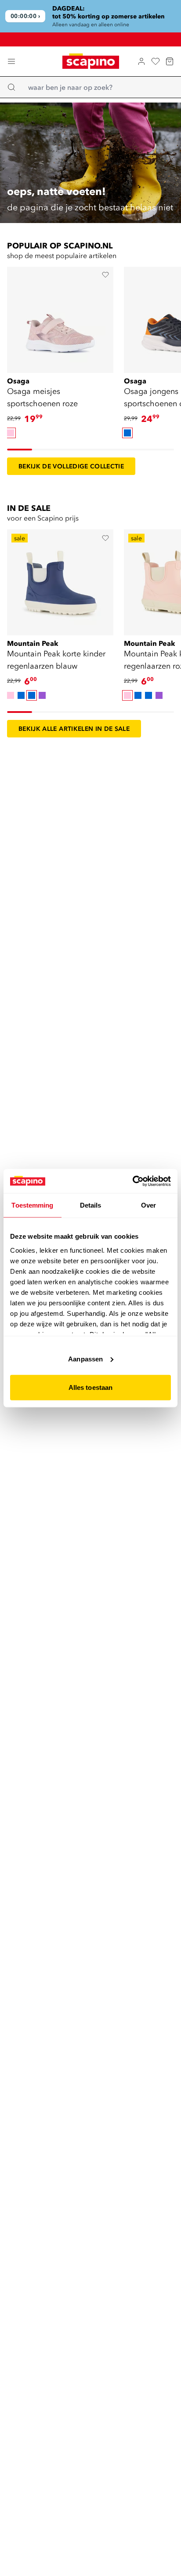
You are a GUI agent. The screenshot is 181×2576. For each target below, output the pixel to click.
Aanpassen (85, 1359)
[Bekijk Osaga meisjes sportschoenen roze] (60, 317)
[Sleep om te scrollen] (20, 450)
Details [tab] (91, 1205)
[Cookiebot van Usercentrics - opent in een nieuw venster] (132, 1181)
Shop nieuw (96, 36)
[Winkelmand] (170, 61)
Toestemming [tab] (32, 1205)
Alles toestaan (90, 1387)
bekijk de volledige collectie (71, 466)
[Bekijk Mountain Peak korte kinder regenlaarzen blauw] (60, 580)
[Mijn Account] (141, 61)
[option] (11, 433)
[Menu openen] (11, 61)
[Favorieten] (156, 61)
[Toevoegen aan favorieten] (105, 275)
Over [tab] (148, 1205)
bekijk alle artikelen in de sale (74, 729)
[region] (90, 16)
